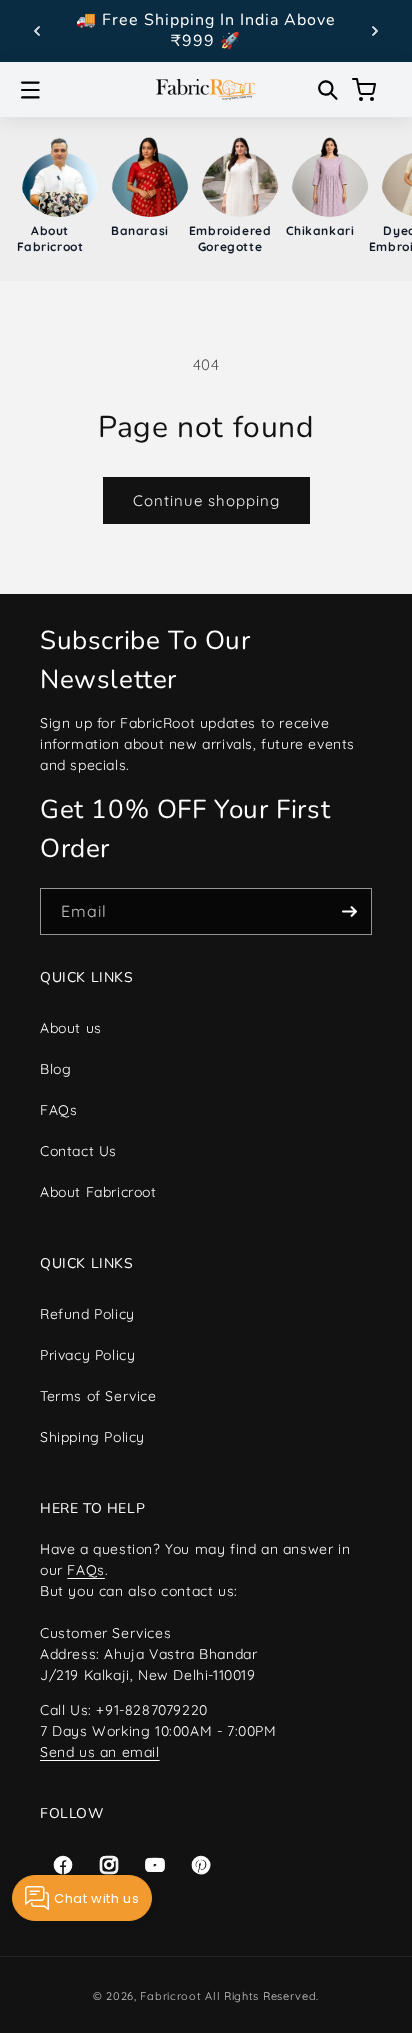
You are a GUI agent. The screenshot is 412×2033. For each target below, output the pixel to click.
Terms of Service (98, 1396)
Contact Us (78, 1151)
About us (71, 1028)
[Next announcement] (375, 31)
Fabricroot (170, 1996)
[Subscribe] (349, 911)
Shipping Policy (92, 1437)
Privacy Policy (87, 1355)
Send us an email (100, 1752)
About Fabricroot (98, 1192)
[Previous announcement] (37, 31)
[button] (30, 90)
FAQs (58, 1110)
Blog (55, 1069)
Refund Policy (87, 1314)
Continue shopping (206, 500)
